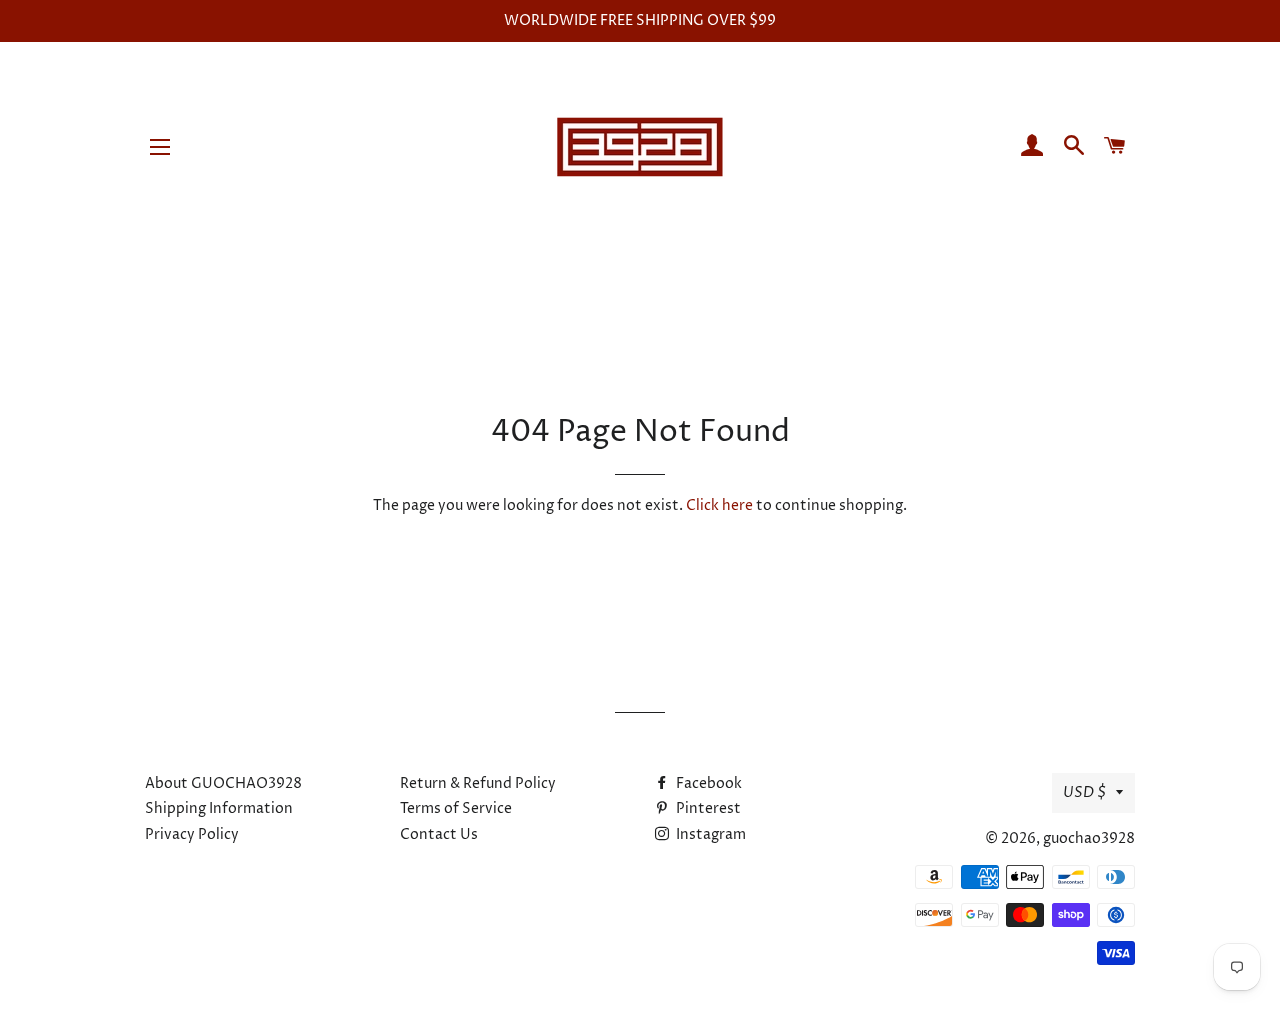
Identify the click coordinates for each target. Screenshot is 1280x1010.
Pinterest (707, 808)
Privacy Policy (192, 834)
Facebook (707, 783)
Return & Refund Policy (478, 783)
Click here (719, 505)
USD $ (1084, 792)
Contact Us (439, 834)
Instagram (709, 834)
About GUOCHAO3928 (223, 783)
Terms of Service (456, 808)
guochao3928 (1089, 838)
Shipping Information (219, 808)
